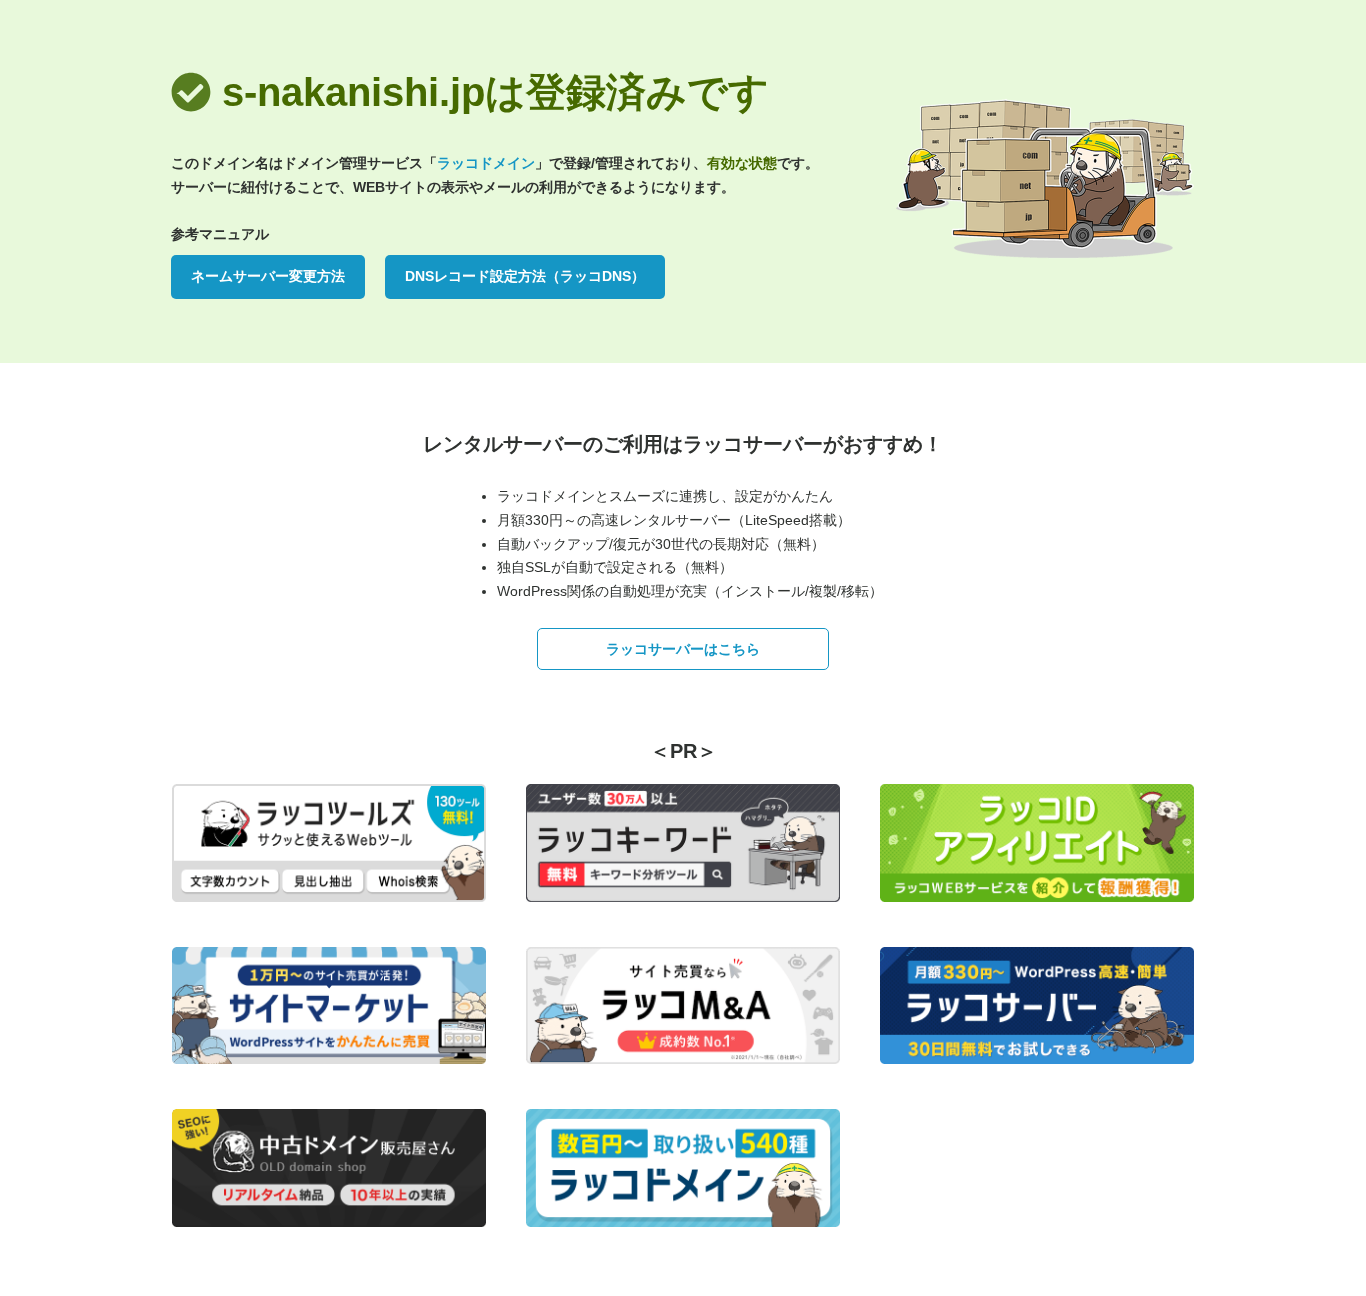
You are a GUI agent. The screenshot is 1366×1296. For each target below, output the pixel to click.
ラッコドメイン (486, 163)
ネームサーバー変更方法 (268, 276)
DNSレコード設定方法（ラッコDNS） (525, 276)
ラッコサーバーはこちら (683, 649)
